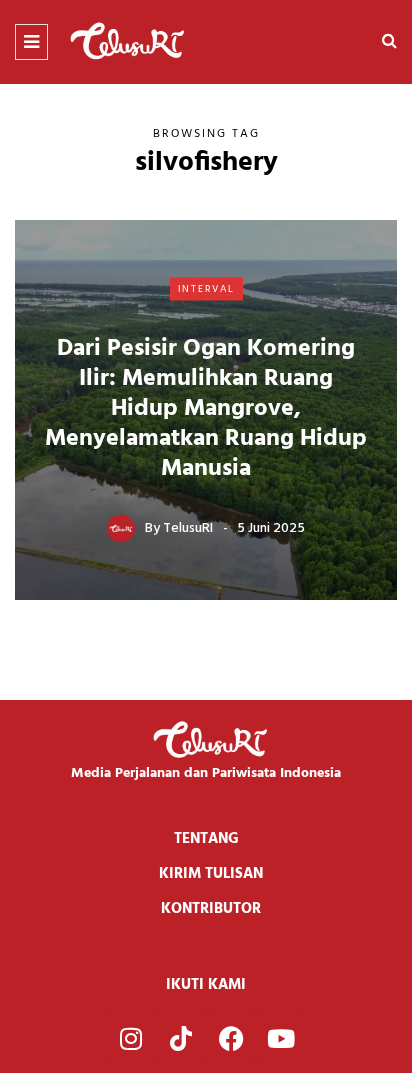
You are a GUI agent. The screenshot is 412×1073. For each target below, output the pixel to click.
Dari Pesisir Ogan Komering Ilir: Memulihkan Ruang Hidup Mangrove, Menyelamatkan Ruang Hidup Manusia (206, 409)
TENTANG (206, 839)
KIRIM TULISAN (211, 874)
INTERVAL (206, 288)
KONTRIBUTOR (211, 909)
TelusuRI (188, 528)
